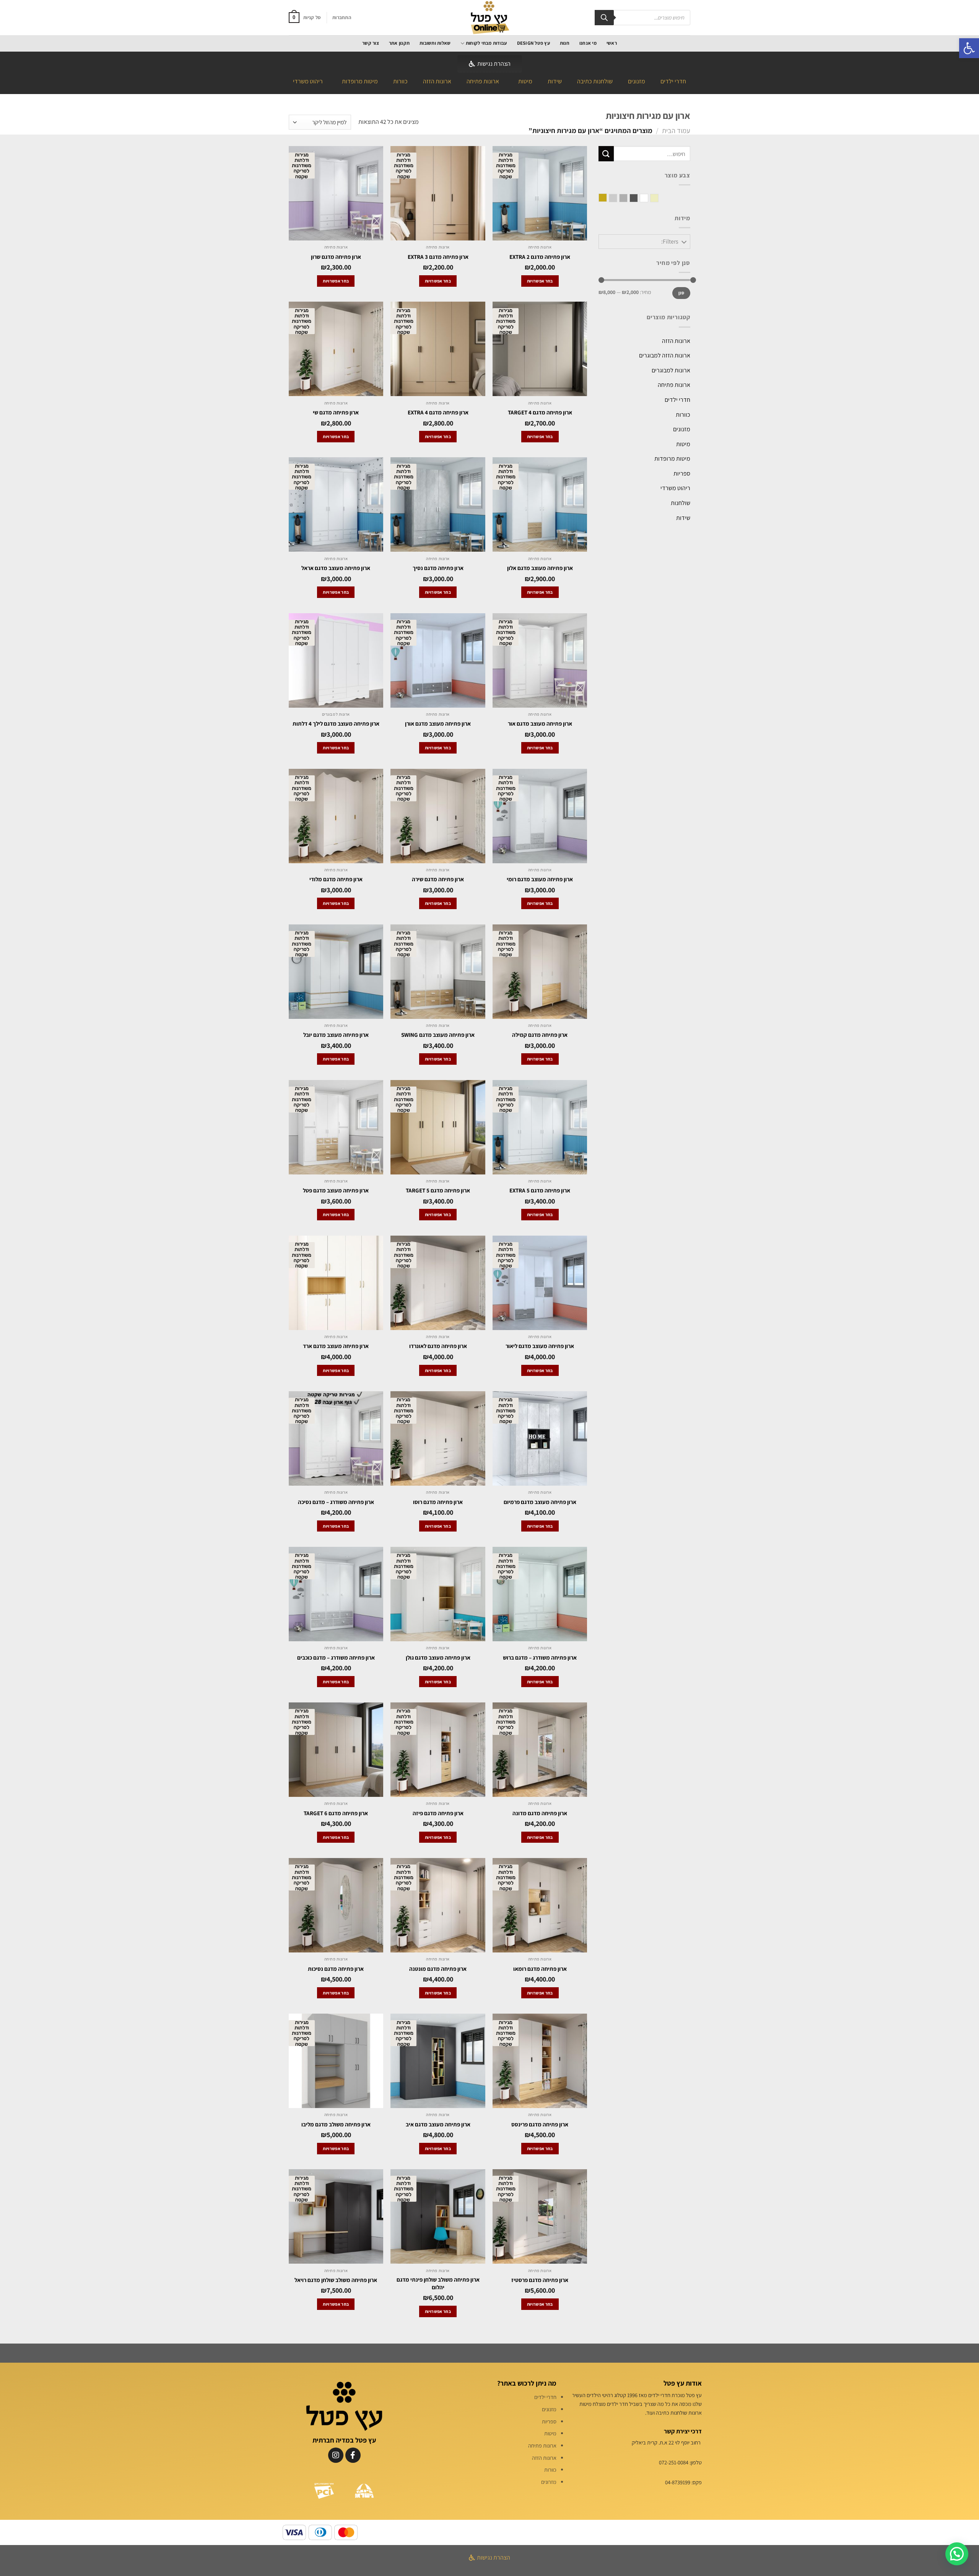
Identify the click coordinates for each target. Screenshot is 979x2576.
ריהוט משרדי (308, 81)
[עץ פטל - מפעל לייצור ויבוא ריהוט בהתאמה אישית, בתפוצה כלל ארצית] (489, 18)
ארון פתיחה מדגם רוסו (438, 1502)
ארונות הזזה (437, 81)
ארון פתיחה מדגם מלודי (336, 879)
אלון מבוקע (599, 198)
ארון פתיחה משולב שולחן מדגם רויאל (336, 2280)
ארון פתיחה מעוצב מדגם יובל (336, 1035)
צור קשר (371, 43)
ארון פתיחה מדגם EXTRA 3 (438, 257)
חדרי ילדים (673, 81)
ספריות (682, 473)
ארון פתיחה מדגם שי (336, 412)
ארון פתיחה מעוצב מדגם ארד (336, 1346)
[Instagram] (336, 2455)
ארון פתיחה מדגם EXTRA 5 (540, 1190)
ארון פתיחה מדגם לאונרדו (438, 1346)
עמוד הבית (676, 130)
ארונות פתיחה (483, 81)
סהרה (650, 199)
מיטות (525, 81)
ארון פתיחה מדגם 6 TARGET (336, 1813)
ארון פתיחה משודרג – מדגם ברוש (540, 1658)
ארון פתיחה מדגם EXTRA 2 (540, 257)
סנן (681, 293)
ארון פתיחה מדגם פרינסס (540, 2124)
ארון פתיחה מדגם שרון (336, 257)
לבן (640, 199)
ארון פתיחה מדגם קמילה (540, 1035)
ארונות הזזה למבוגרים (665, 355)
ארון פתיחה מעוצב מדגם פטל (336, 1190)
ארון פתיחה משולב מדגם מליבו (336, 2124)
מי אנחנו (588, 43)
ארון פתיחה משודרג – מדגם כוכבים (336, 1658)
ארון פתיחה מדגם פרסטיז (540, 2280)
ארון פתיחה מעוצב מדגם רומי (540, 879)
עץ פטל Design (533, 43)
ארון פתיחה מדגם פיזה (438, 1813)
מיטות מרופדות (360, 81)
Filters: (670, 241)
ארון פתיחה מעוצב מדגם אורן (438, 724)
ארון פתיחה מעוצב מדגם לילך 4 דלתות (336, 724)
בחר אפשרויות (540, 281)
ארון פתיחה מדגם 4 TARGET (540, 412)
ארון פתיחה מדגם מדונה (540, 1813)
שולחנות (681, 503)
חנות (565, 43)
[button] (969, 48)
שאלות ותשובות (435, 43)
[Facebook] (353, 2455)
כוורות (400, 81)
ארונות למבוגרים (671, 370)
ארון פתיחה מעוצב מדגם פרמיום (540, 1502)
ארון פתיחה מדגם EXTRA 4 (438, 412)
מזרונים (549, 2482)
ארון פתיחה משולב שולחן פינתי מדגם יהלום (438, 2283)
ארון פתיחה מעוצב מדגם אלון (540, 568)
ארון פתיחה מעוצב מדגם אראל (336, 568)
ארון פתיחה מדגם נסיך (438, 568)
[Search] (604, 18)
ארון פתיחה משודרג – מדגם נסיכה (336, 1502)
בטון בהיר (619, 199)
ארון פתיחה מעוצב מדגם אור (540, 724)
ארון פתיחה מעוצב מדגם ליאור (540, 1346)
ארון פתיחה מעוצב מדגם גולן (438, 1658)
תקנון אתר (399, 43)
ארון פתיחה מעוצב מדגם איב (438, 2124)
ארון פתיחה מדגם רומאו (540, 1969)
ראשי (612, 43)
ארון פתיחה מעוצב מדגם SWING (438, 1035)
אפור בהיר (609, 199)
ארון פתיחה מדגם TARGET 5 (438, 1190)
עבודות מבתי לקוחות (486, 43)
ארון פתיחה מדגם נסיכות (336, 1969)
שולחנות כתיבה (595, 81)
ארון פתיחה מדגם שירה (438, 879)
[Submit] (606, 153)
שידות (555, 81)
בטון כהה (630, 199)
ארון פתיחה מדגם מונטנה (438, 1969)
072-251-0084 (674, 2462)
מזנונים (637, 81)
